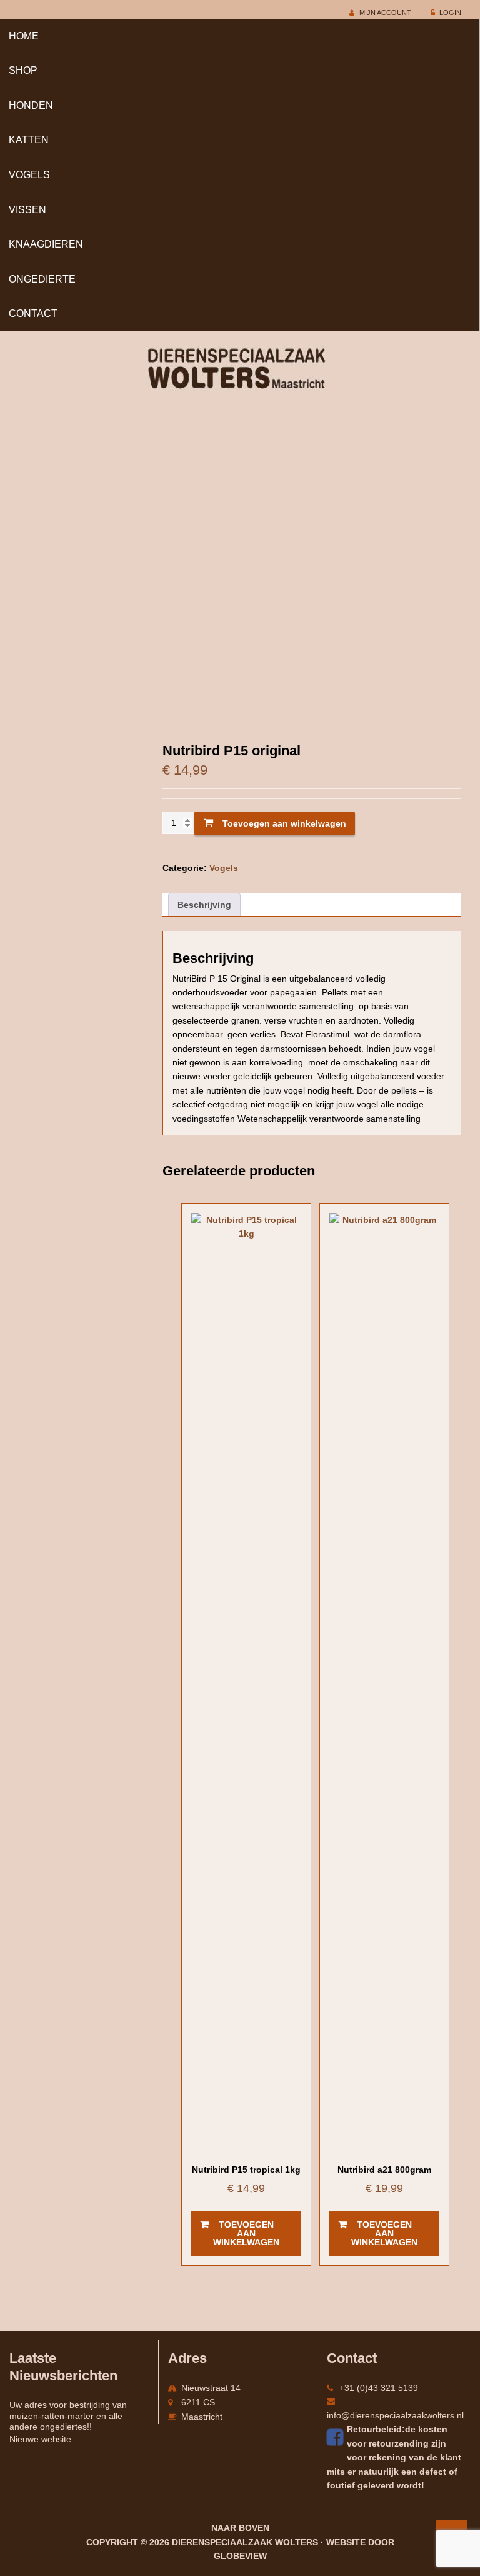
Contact (33, 314)
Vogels (29, 175)
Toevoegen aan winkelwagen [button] (246, 2233)
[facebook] (337, 2437)
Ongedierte (42, 279)
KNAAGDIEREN (46, 244)
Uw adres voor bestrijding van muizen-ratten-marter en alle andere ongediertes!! (68, 2416)
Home (24, 36)
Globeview (240, 2556)
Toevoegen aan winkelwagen (284, 823)
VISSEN (27, 210)
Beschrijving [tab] (204, 905)
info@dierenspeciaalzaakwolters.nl (395, 2415)
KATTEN (29, 140)
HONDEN (31, 105)
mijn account (385, 13)
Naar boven (240, 2528)
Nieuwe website (40, 2439)
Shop (23, 70)
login (450, 13)
